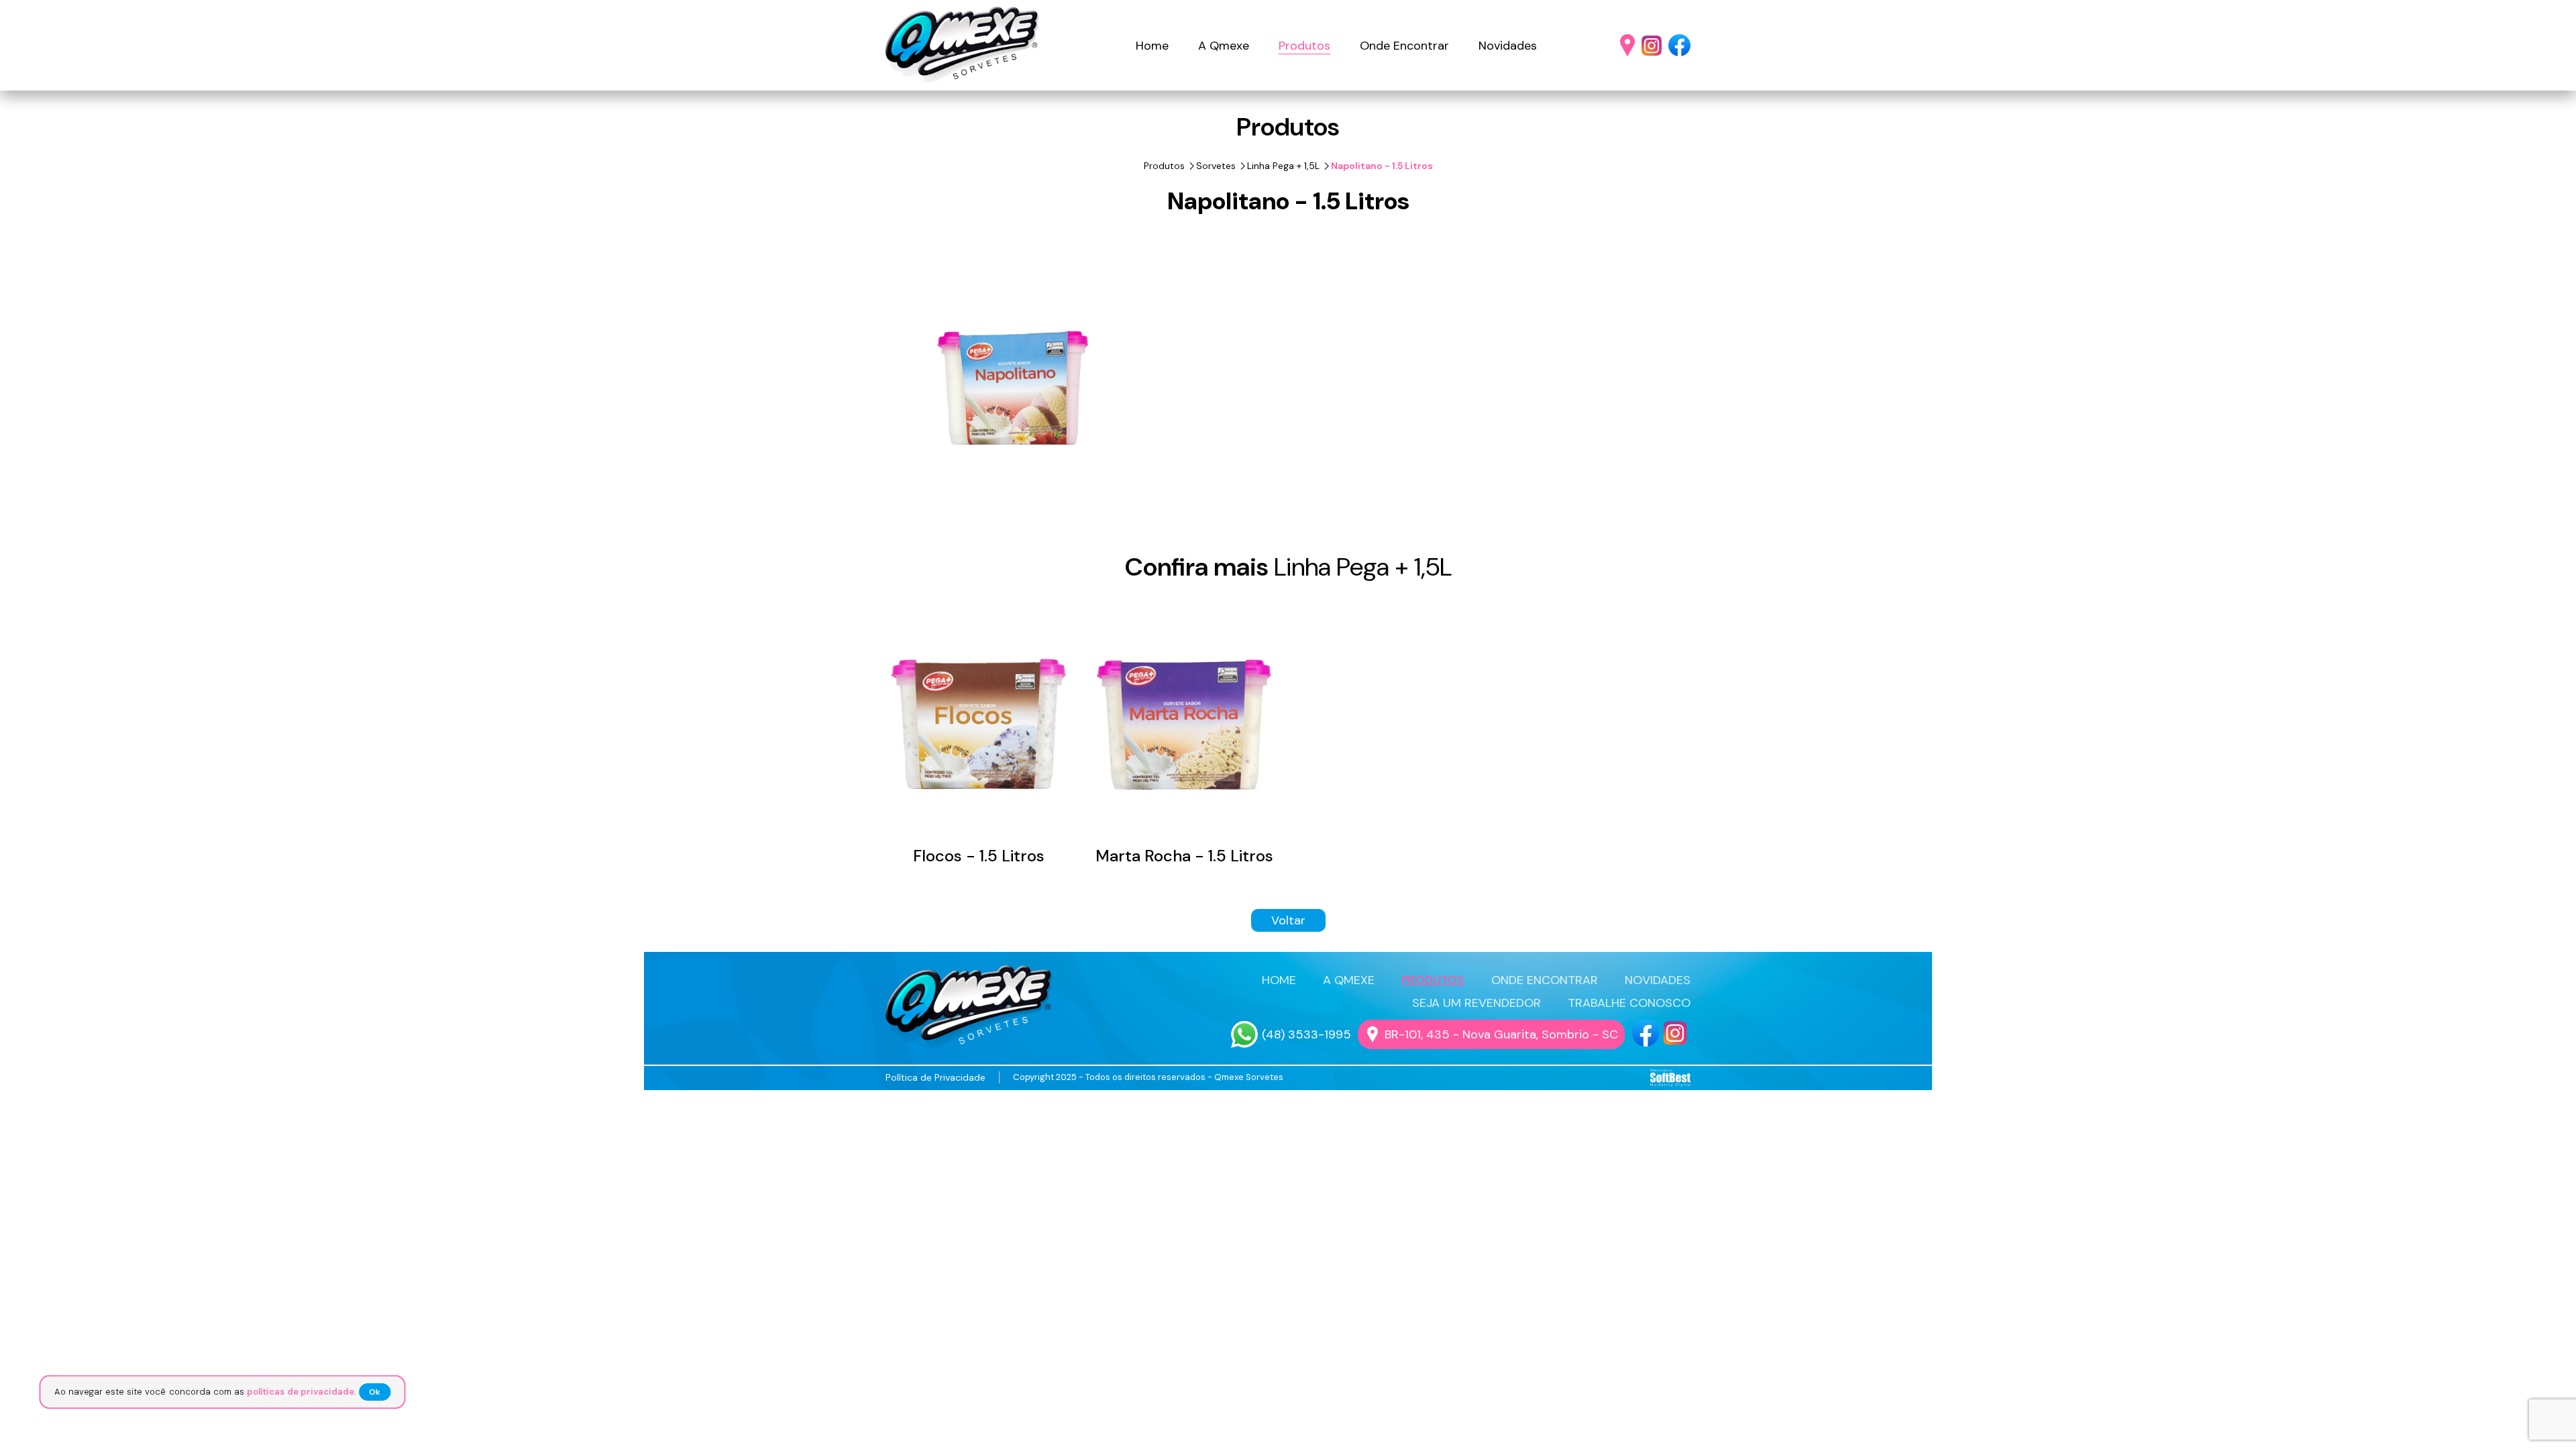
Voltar (1288, 920)
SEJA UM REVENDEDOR (1477, 1003)
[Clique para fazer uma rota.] (1627, 45)
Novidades (1508, 46)
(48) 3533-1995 (1306, 1034)
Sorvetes (1216, 166)
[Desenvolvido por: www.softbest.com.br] (1670, 1078)
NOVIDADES (1658, 980)
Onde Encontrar (1404, 46)
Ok (382, 1392)
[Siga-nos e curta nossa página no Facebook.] (1679, 45)
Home (1152, 46)
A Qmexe (1224, 46)
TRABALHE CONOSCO (1629, 1003)
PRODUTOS (1433, 980)
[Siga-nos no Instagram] (1675, 1033)
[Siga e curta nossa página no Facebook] (1646, 1033)
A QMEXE (1349, 980)
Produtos (1304, 46)
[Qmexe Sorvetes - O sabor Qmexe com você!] (963, 45)
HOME (1279, 980)
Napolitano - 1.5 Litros (1382, 166)
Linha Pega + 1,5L (1283, 166)
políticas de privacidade (304, 1392)
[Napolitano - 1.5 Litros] (1013, 388)
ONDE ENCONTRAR (1545, 980)
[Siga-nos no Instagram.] (1652, 46)
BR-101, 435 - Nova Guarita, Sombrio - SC (1501, 1034)
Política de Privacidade (935, 1077)
